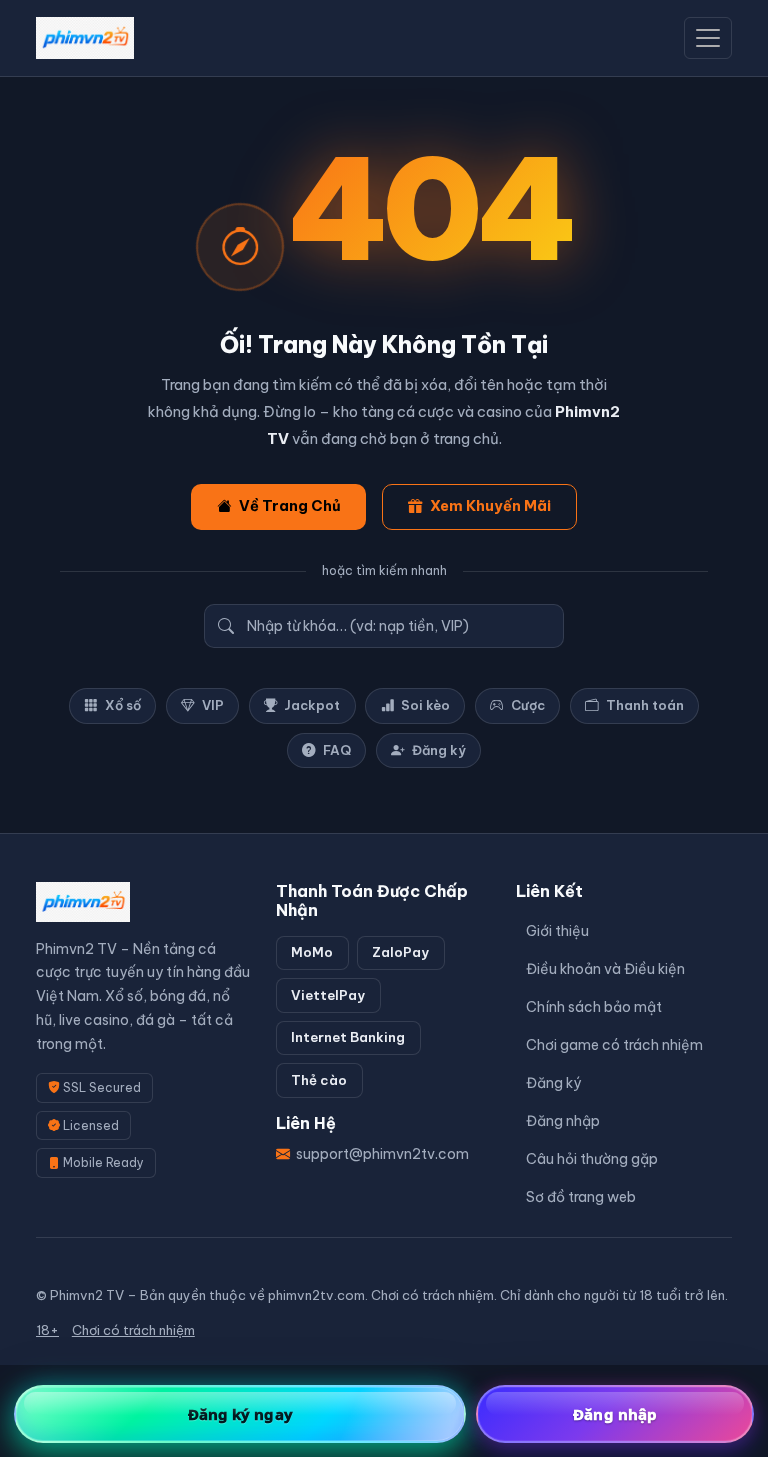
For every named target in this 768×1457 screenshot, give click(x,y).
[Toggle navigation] (708, 38)
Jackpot (312, 705)
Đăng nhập (563, 1121)
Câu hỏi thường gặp (592, 1159)
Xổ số (123, 705)
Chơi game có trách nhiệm (614, 1045)
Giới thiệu (557, 931)
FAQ (337, 750)
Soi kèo (425, 705)
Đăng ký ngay (240, 1414)
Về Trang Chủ (290, 506)
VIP (213, 705)
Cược (528, 705)
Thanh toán (645, 705)
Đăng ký (439, 750)
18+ (47, 1330)
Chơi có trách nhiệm (133, 1330)
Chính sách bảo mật (594, 1007)
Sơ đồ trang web (581, 1197)
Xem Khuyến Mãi (490, 506)
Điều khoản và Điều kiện (605, 969)
